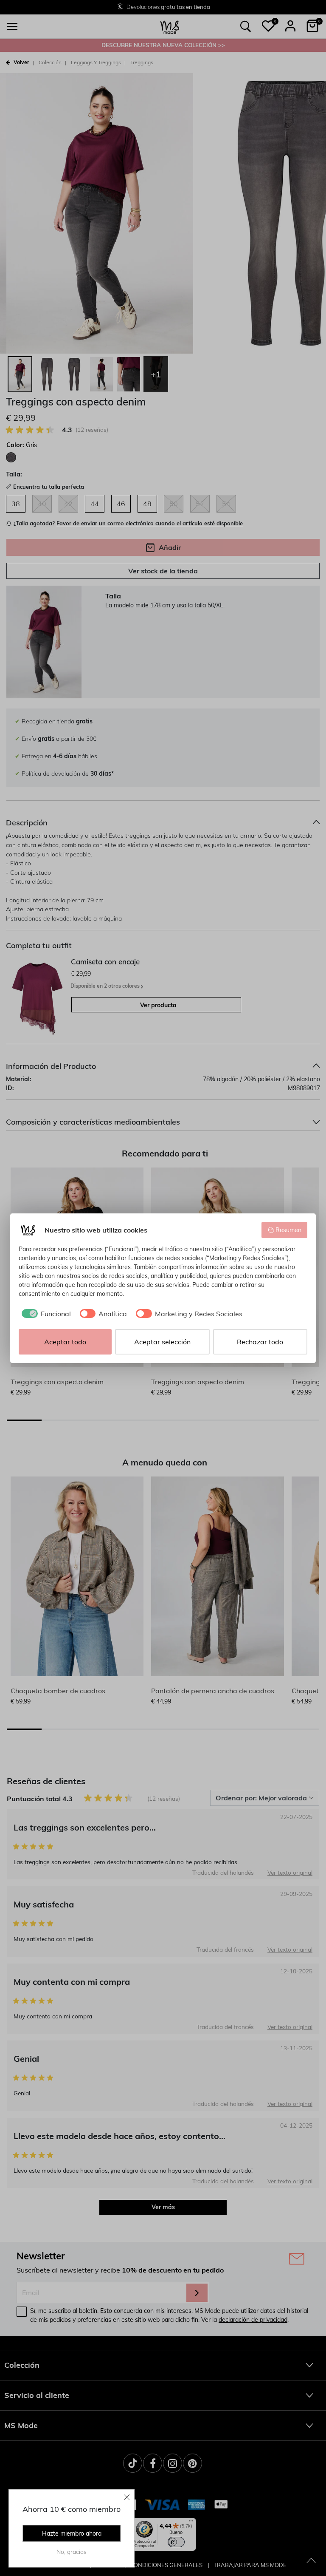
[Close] (127, 2497)
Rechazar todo (260, 1342)
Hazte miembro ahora (72, 2533)
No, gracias (72, 2552)
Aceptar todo (65, 1342)
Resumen (288, 1230)
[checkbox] (45, 1314)
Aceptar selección (162, 1342)
